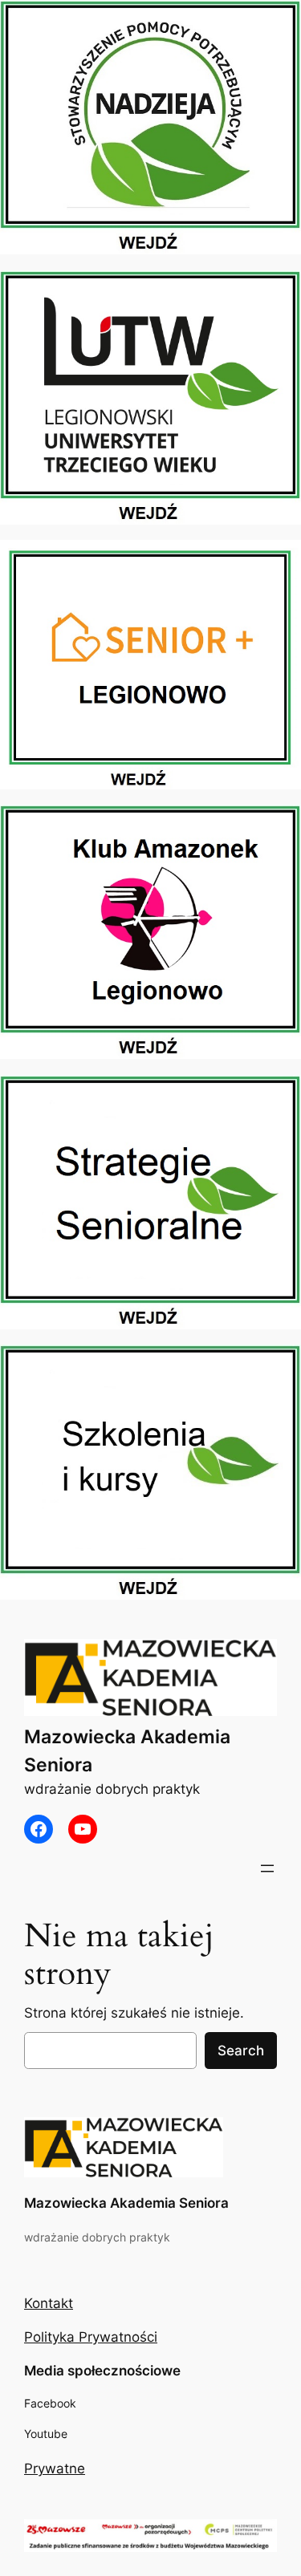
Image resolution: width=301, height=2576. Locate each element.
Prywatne (55, 2468)
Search (241, 2051)
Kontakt (49, 2303)
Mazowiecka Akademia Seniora (126, 2203)
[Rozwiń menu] (267, 1868)
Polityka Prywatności (91, 2337)
